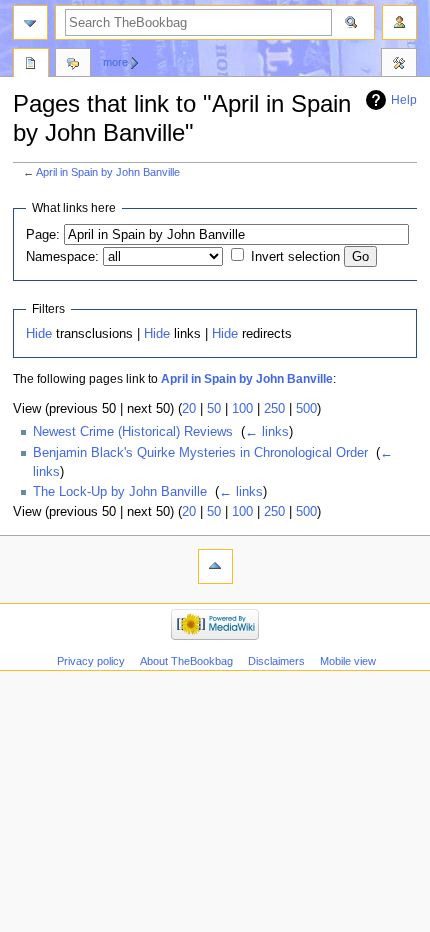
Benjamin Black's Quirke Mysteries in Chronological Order (200, 453)
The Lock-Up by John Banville (120, 492)
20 (189, 409)
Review (31, 65)
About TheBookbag (186, 661)
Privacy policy (91, 661)
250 (274, 409)
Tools (399, 65)
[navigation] (30, 22)
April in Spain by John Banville (108, 172)
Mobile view (348, 661)
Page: (43, 235)
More (115, 62)
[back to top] (215, 566)
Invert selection (295, 257)
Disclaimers (276, 661)
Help (404, 100)
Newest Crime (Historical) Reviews (133, 432)
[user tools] (399, 22)
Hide (39, 334)
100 (242, 409)
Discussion (73, 65)
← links (267, 432)
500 (306, 409)
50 (214, 409)
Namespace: (62, 257)
